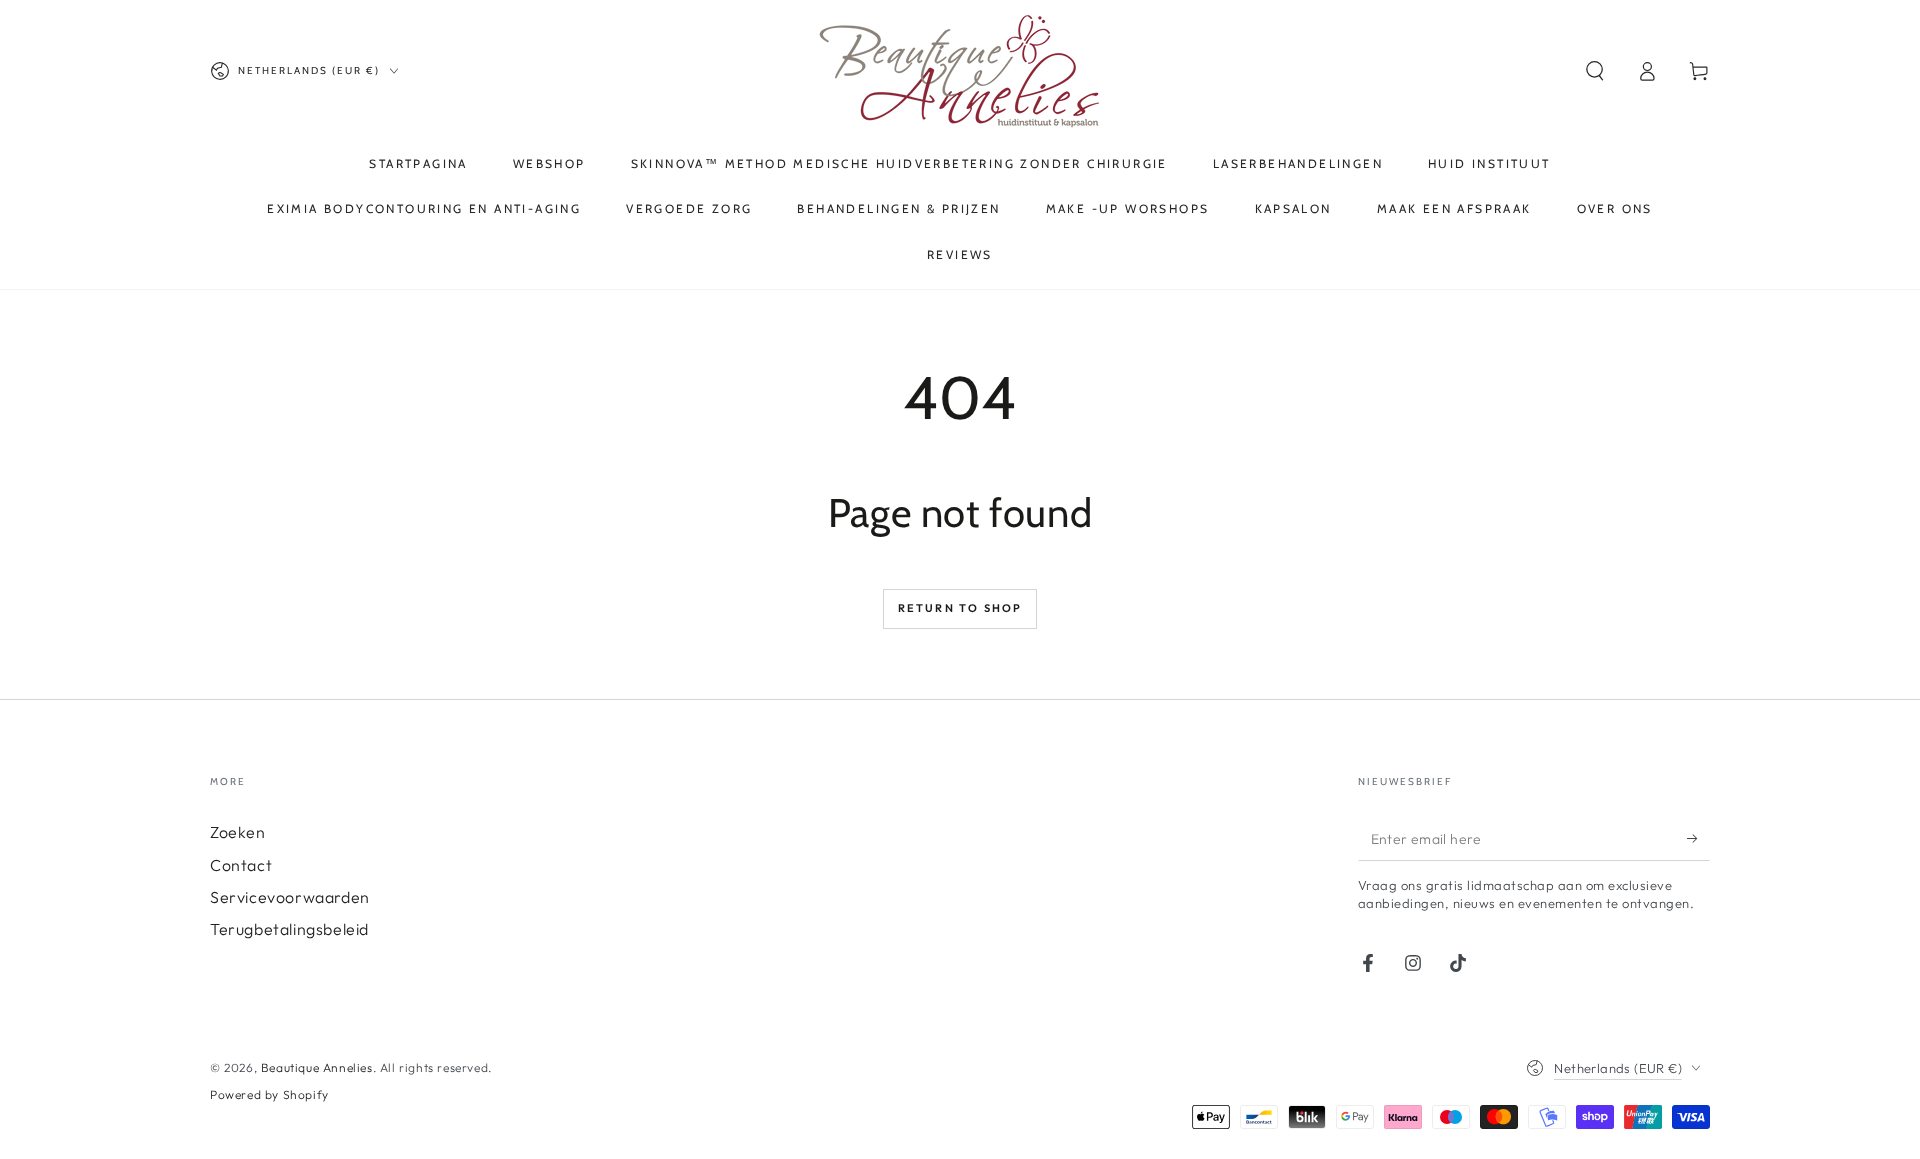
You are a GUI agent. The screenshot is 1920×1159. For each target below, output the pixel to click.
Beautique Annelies (317, 1067)
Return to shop (960, 608)
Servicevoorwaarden (290, 897)
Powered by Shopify (269, 1094)
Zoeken (238, 832)
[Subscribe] (1698, 838)
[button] (1595, 71)
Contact (241, 865)
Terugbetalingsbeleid (289, 929)
